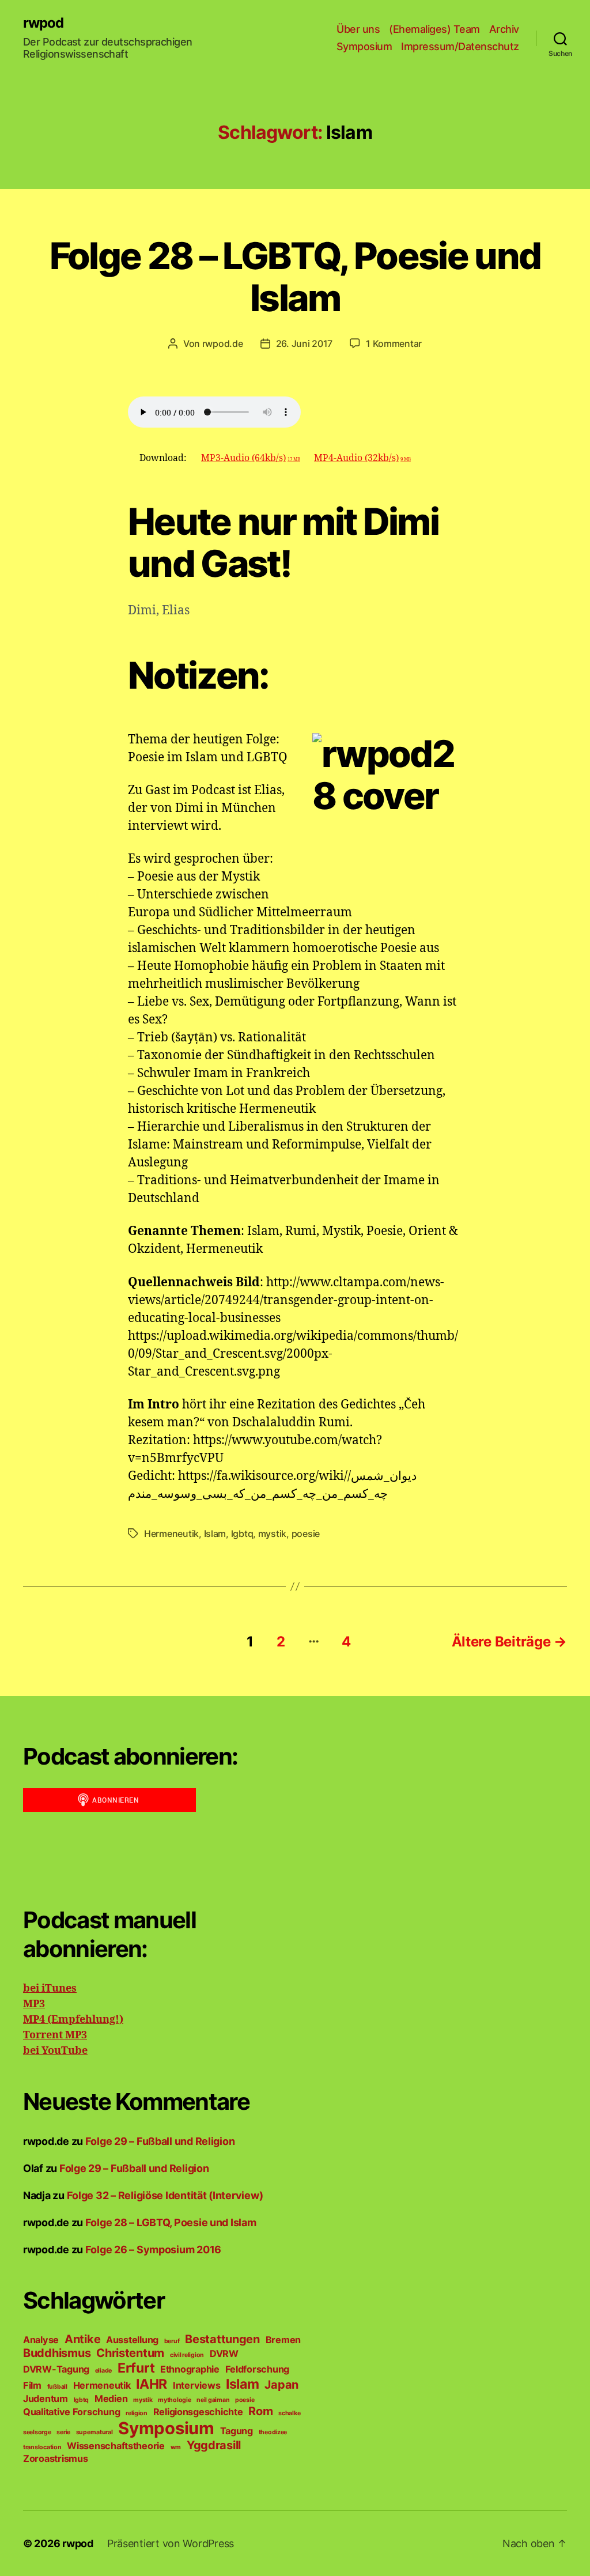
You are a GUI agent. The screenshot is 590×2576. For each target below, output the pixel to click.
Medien (111, 2399)
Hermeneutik (171, 1533)
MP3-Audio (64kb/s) (251, 458)
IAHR (152, 2384)
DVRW (224, 2354)
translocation (42, 2447)
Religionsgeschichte (198, 2412)
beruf (172, 2341)
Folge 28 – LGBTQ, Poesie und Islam (295, 277)
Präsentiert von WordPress (171, 2543)
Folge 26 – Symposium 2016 (153, 2250)
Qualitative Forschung (71, 2412)
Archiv (504, 29)
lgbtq (242, 1533)
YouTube (63, 2051)
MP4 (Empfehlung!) (73, 2020)
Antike (82, 2339)
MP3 (34, 2004)
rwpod (43, 23)
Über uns (358, 29)
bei (31, 2051)
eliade (103, 2371)
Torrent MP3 (55, 2035)
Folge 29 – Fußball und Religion (160, 2141)
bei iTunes (50, 1988)
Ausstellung (132, 2340)
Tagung (237, 2431)
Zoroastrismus (56, 2458)
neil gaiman (213, 2400)
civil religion (187, 2355)
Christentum (130, 2353)
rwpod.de (223, 343)
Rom (260, 2411)
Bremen (283, 2340)
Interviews (196, 2385)
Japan (281, 2385)
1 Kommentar (394, 343)
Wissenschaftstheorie (116, 2446)
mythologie (174, 2400)
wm (176, 2447)
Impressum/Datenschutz (460, 46)
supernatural (94, 2432)
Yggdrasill (214, 2445)
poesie (306, 1533)
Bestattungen (222, 2339)
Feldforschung (258, 2369)
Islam (215, 1533)
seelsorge (37, 2432)
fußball (57, 2387)
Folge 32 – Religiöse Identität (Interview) (165, 2195)
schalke (289, 2413)
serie (63, 2432)
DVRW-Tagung (56, 2369)
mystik (272, 1533)
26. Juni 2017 (305, 343)
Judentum (46, 2399)
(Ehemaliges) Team (434, 29)
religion (137, 2413)
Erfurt (136, 2368)
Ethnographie (190, 2369)
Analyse (41, 2340)
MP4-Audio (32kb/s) (362, 458)
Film (32, 2385)
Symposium (364, 46)
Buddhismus (57, 2353)
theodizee (273, 2432)
